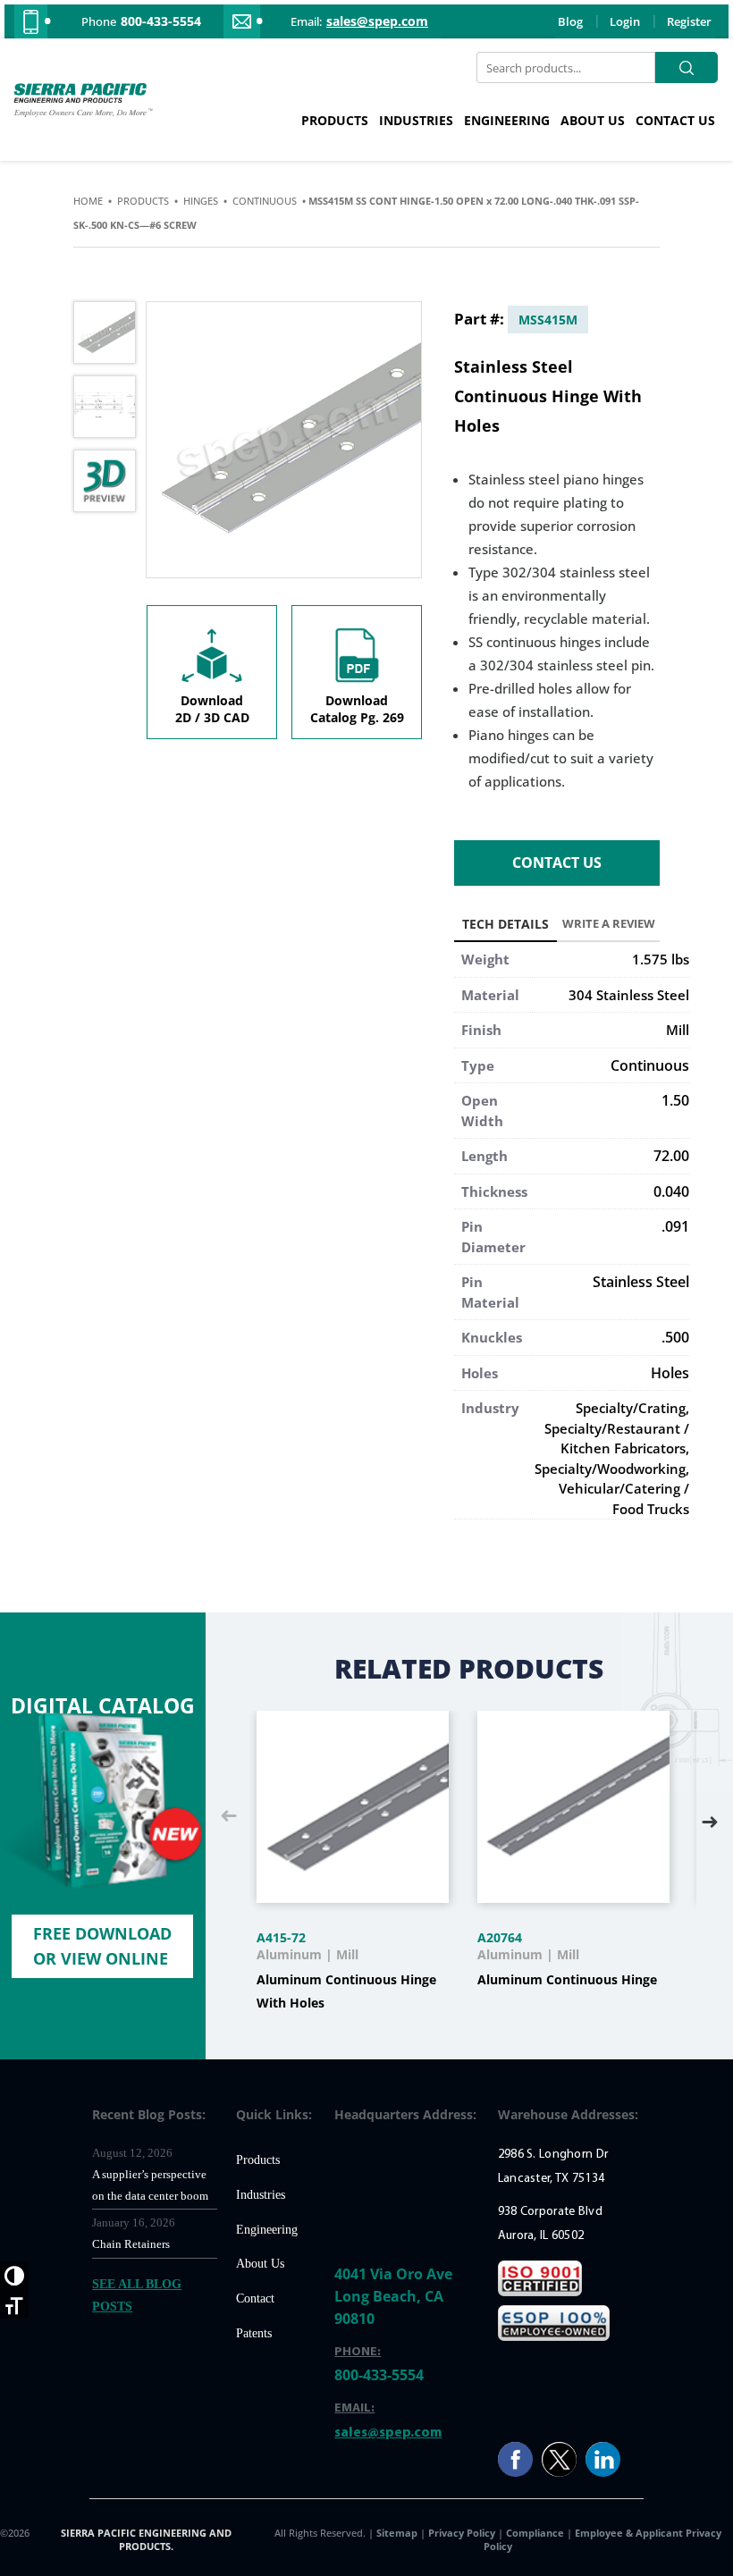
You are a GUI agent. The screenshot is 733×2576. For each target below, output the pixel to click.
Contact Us (675, 120)
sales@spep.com (377, 21)
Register (689, 21)
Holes (670, 1373)
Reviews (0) (608, 927)
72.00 (671, 1156)
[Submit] (687, 67)
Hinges (201, 201)
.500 (675, 1337)
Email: (306, 21)
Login (625, 21)
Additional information (506, 927)
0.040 (671, 1191)
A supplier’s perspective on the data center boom (150, 2185)
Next (710, 1817)
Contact (255, 2298)
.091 (675, 1226)
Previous (229, 1817)
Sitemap (398, 2533)
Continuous (265, 201)
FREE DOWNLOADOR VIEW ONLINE (102, 1945)
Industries (416, 120)
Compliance (535, 2533)
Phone (99, 21)
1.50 (675, 1100)
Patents (254, 2333)
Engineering (507, 120)
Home (88, 201)
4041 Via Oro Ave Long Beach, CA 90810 (393, 2296)
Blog (570, 21)
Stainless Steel (641, 1282)
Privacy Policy (463, 2533)
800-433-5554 (161, 21)
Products (335, 120)
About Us (593, 120)
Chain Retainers (131, 2244)
